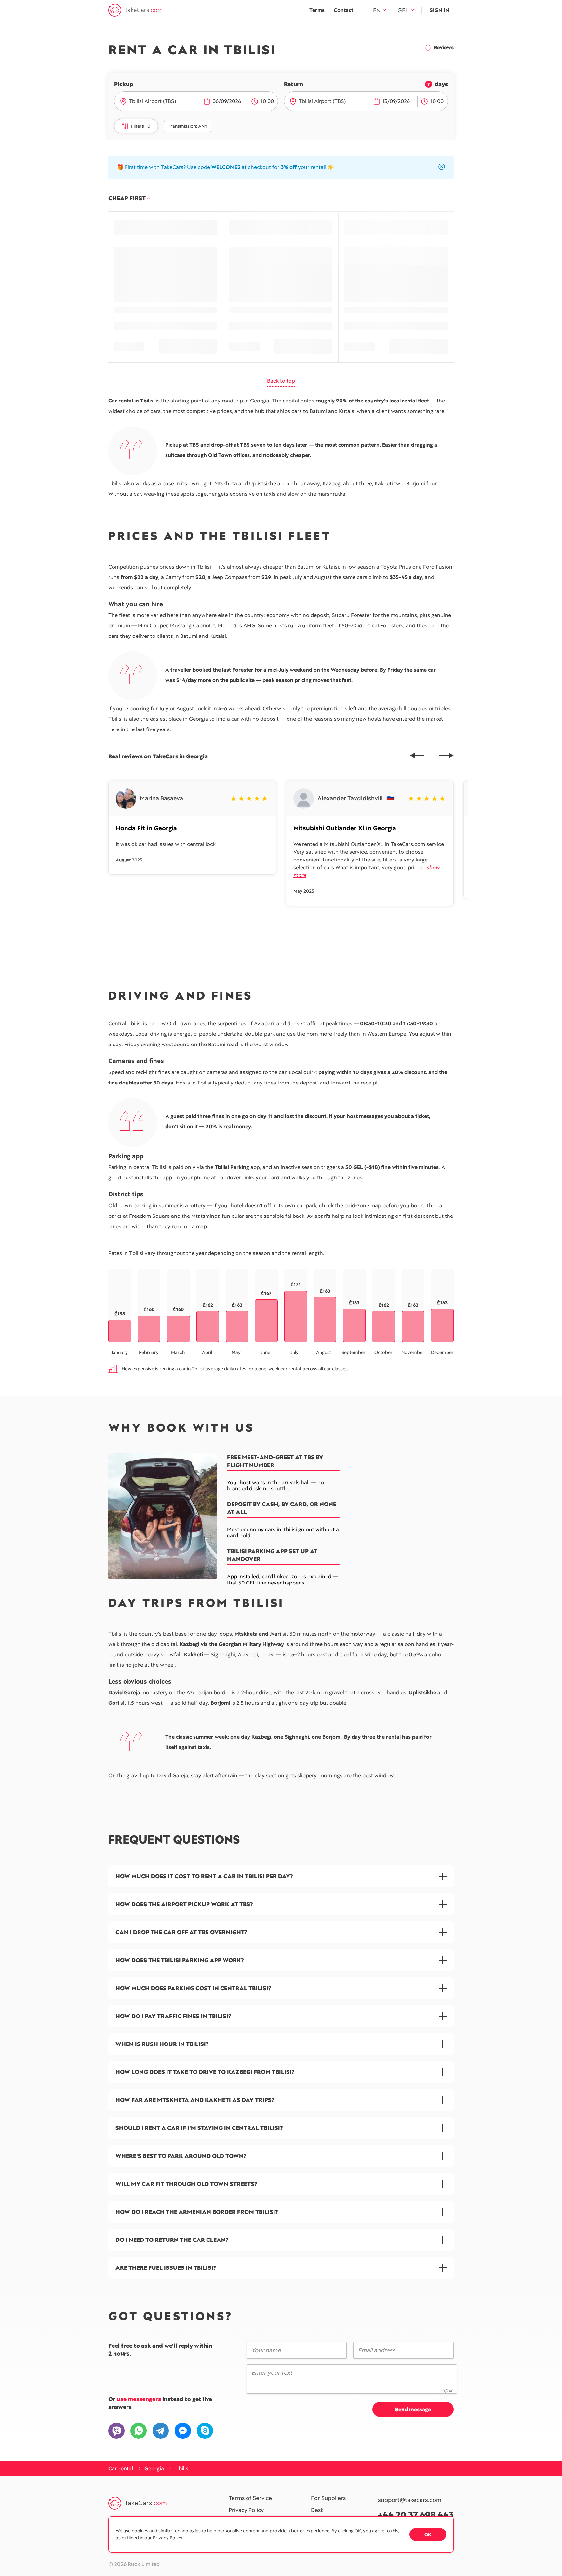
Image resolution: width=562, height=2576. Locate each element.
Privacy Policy (246, 2510)
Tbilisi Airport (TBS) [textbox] (152, 101)
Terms (317, 10)
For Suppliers (328, 2498)
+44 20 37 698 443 (416, 2515)
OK (428, 2535)
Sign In (439, 10)
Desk (317, 2510)
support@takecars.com (410, 2500)
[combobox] (162, 101)
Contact (343, 10)
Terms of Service (250, 2498)
